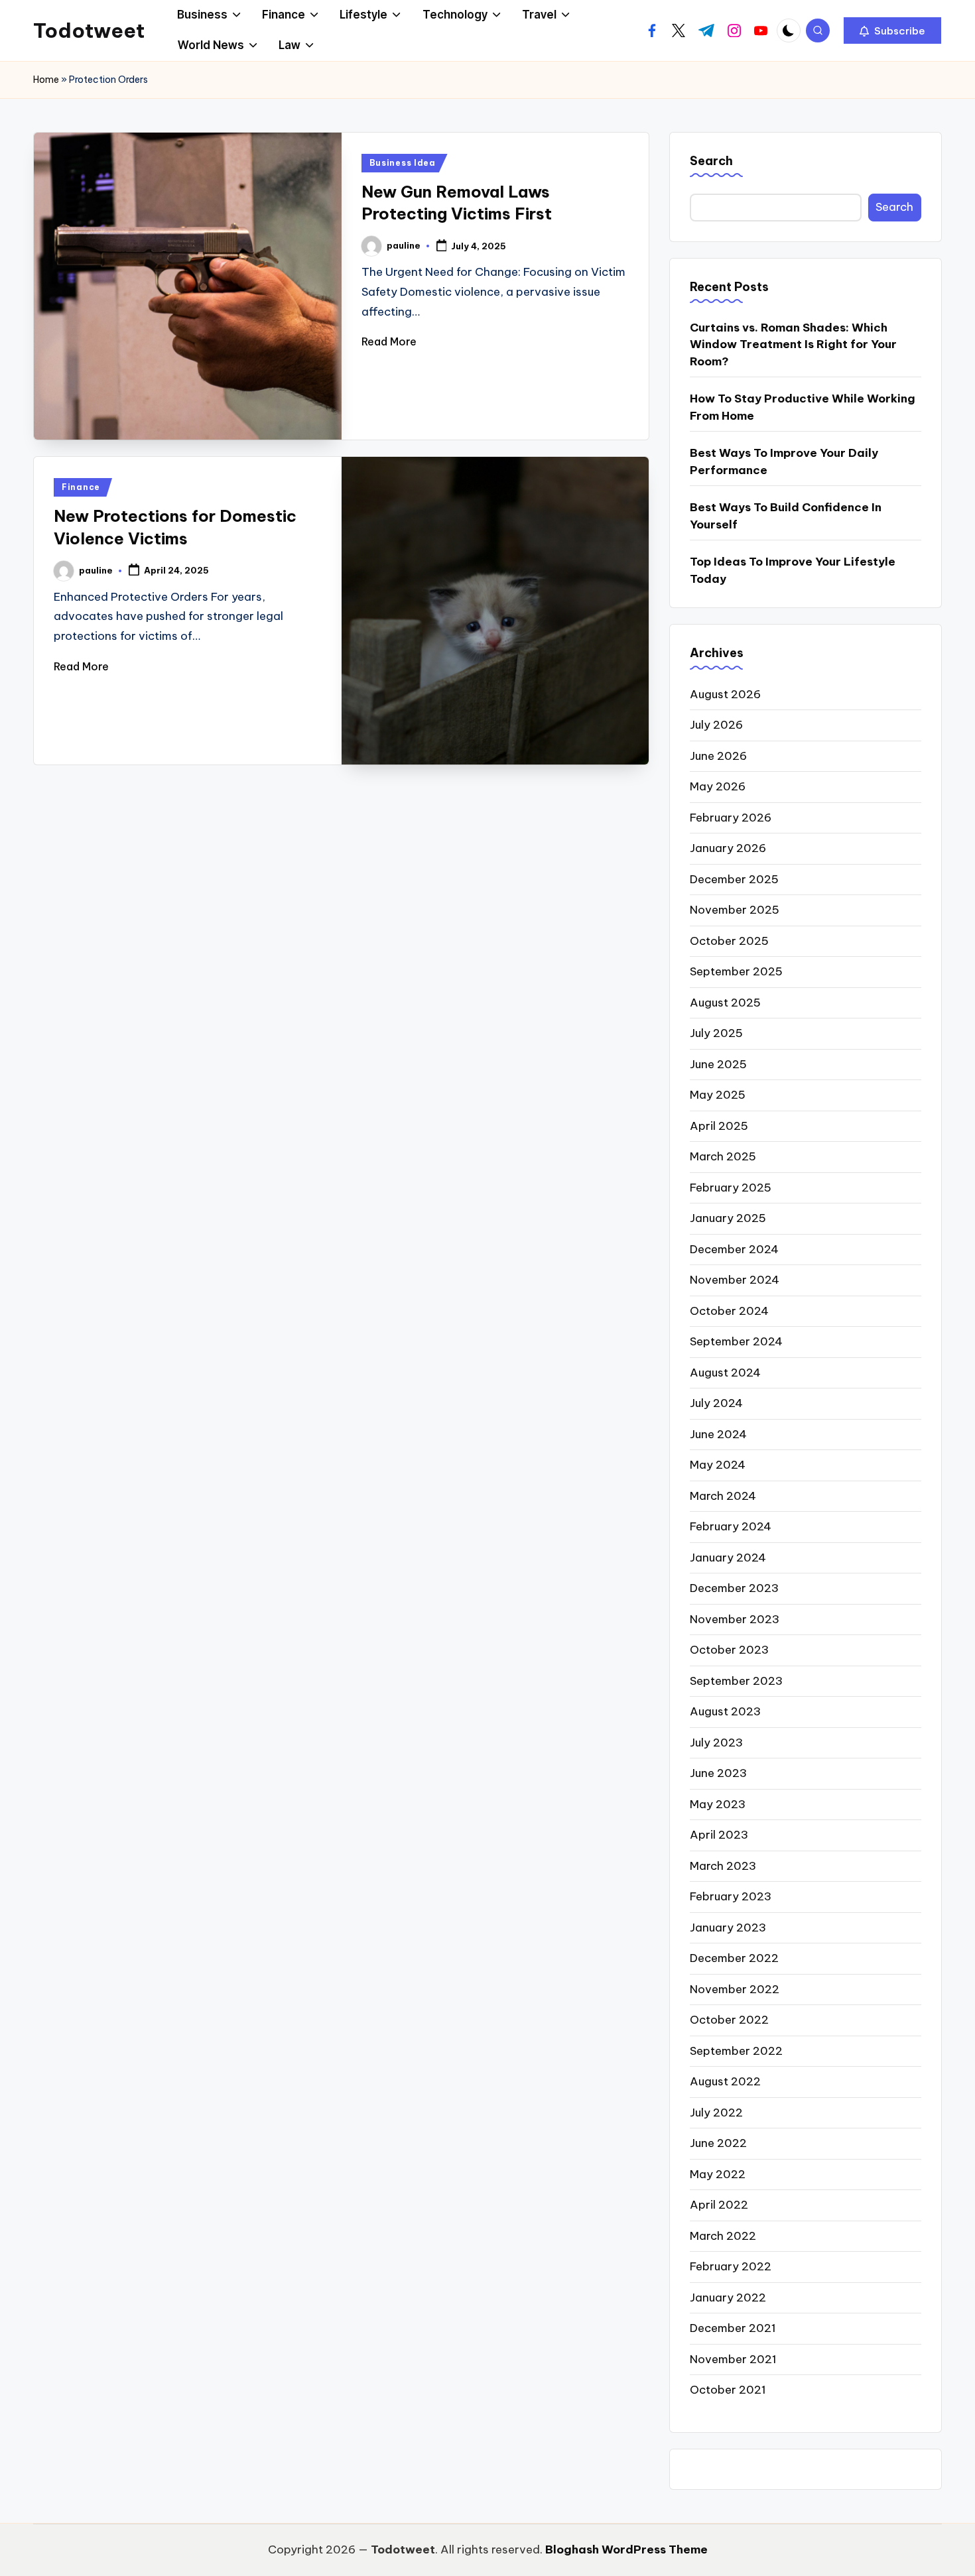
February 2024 (731, 1526)
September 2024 (736, 1341)
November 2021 (733, 2359)
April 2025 (719, 1126)
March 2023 (723, 1866)
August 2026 (725, 694)
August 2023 (725, 1711)
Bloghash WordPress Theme (626, 2549)
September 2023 (736, 1681)
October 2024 (729, 1311)
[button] (892, 31)
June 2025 (718, 1064)
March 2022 (723, 2236)
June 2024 (718, 1434)
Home (46, 80)
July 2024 (716, 1403)
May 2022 (718, 2174)
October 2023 (729, 1650)
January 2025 (728, 1218)
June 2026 (718, 756)
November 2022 (735, 1989)
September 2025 (736, 971)
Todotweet (89, 31)
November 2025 (735, 910)
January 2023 (728, 1928)
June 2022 (718, 2143)
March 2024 (723, 1496)
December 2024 (734, 1249)
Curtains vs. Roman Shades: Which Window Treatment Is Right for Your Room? (793, 344)
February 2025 (731, 1188)
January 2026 (728, 848)
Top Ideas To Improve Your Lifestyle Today (793, 570)
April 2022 (719, 2205)
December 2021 (733, 2328)
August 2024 (725, 1373)
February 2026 (731, 818)
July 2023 (716, 1743)
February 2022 (731, 2266)
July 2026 (716, 725)
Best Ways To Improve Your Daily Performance (784, 461)
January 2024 (728, 1558)
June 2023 (718, 1773)
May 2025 (718, 1095)
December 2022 (734, 1958)
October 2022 (729, 2020)
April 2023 (719, 1835)
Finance (81, 487)
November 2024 (735, 1280)
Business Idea (403, 163)
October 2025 (729, 941)
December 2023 (734, 1588)
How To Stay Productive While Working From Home (803, 407)
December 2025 (734, 879)
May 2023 (718, 1804)
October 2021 (728, 2390)
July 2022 (716, 2113)
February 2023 (731, 1896)
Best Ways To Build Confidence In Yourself (786, 516)
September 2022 (736, 2051)
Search (711, 161)
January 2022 (728, 2298)
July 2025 (716, 1033)
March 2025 (723, 1156)
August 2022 (725, 2081)
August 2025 (725, 1003)
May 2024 (718, 1465)
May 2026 (718, 786)
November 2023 (735, 1619)
